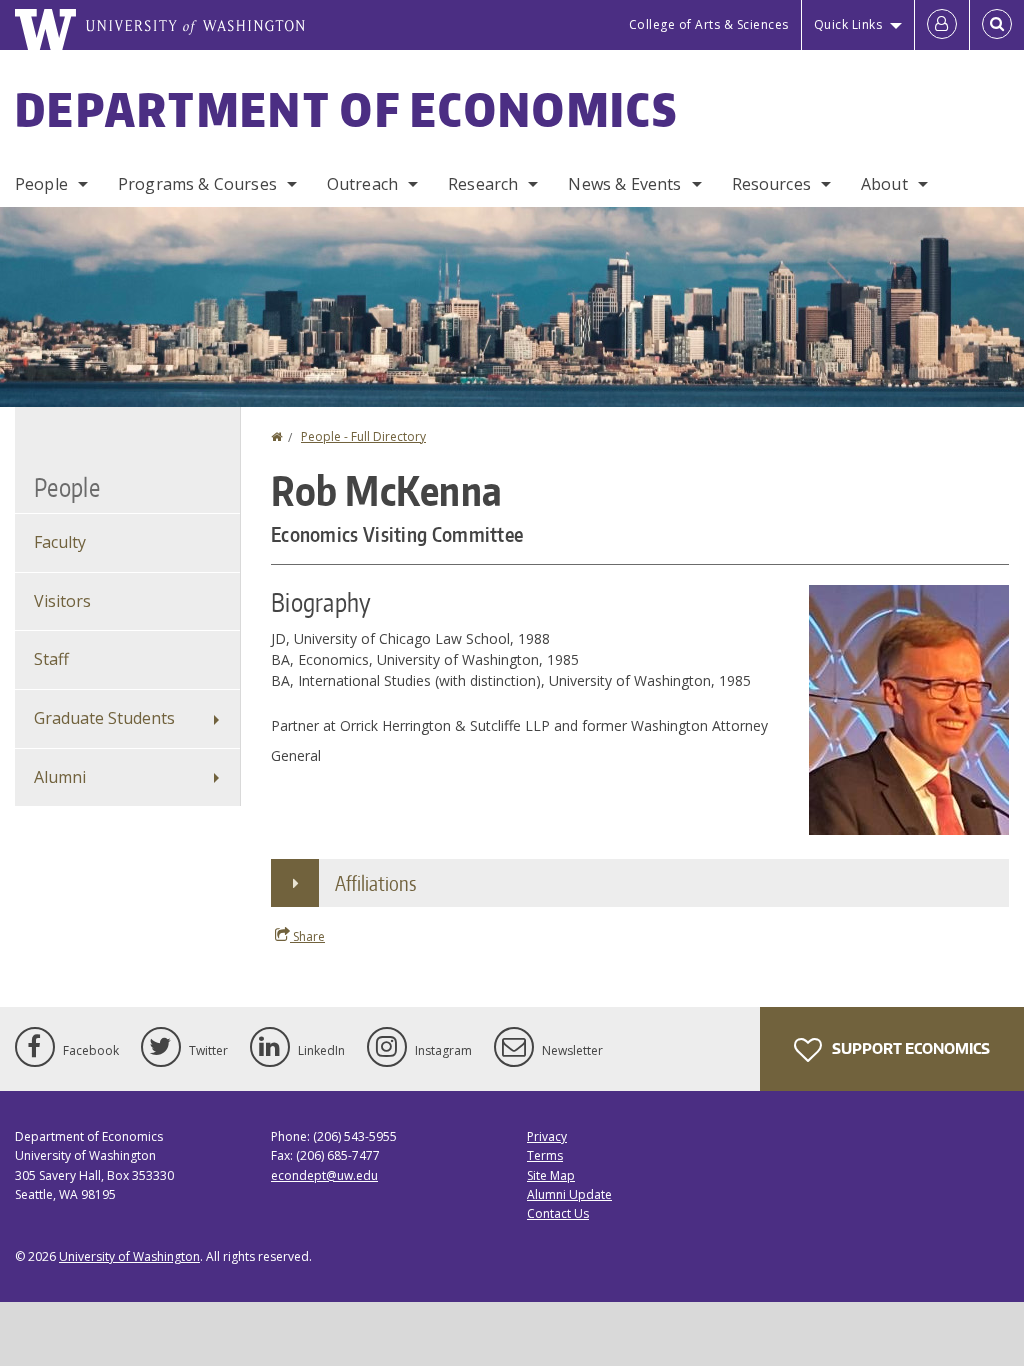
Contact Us (558, 1213)
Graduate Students (104, 718)
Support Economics (909, 1048)
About (884, 184)
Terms (545, 1155)
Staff (51, 659)
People (41, 184)
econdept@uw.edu (324, 1175)
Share (307, 936)
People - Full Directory (363, 436)
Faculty (60, 542)
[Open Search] (997, 25)
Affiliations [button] (375, 883)
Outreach (362, 184)
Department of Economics (346, 109)
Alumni (60, 777)
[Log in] (942, 25)
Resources (771, 184)
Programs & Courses (197, 184)
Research (483, 184)
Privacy (547, 1136)
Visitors (62, 601)
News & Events (624, 184)
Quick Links (848, 24)
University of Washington (129, 1256)
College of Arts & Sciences (709, 24)
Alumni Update (569, 1194)
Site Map (551, 1175)
